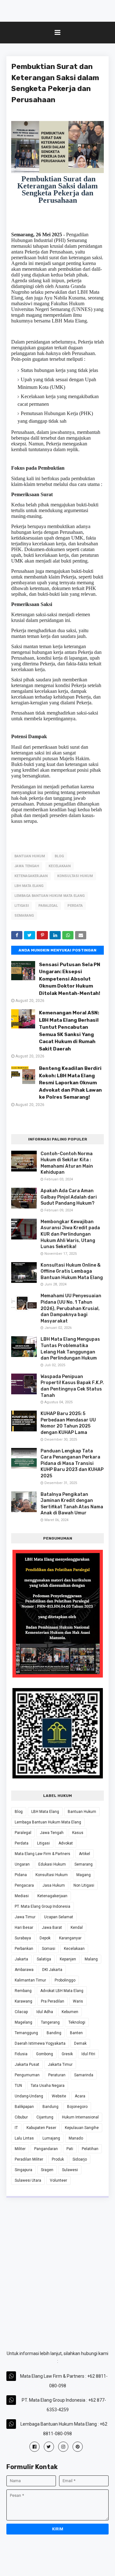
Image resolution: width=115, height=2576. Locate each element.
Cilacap (21, 2012)
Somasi (49, 1949)
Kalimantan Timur (30, 1980)
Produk (58, 2159)
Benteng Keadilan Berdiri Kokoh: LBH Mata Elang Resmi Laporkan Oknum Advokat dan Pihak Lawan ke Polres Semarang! (70, 1083)
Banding (54, 2033)
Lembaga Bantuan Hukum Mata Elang (50, 896)
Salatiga (44, 1959)
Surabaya (23, 1938)
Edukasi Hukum (52, 1864)
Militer (20, 2149)
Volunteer (58, 2180)
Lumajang (51, 2138)
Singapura (23, 2170)
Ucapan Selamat (59, 1917)
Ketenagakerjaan (31, 876)
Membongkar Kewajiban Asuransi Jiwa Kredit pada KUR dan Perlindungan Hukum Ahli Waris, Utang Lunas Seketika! (70, 1234)
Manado (76, 2138)
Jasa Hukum (54, 1885)
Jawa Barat (52, 1928)
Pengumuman (27, 2075)
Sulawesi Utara (28, 2180)
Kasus (78, 1833)
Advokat (66, 1843)
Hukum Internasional (80, 2117)
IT (16, 2128)
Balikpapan (24, 2107)
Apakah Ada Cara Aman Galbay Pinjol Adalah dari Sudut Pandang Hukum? (69, 1197)
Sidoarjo (80, 2159)
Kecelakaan (60, 866)
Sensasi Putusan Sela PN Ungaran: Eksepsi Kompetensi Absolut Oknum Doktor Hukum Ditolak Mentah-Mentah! (70, 979)
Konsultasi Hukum (75, 876)
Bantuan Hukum (30, 856)
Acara (80, 2096)
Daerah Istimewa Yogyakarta (40, 2043)
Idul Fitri (88, 2054)
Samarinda (84, 2075)
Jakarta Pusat (27, 2065)
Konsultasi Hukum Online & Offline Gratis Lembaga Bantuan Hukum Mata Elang (72, 1271)
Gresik (67, 2054)
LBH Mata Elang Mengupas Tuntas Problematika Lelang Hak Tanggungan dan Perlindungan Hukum (70, 1349)
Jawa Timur (25, 1917)
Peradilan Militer (29, 2159)
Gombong (45, 2054)
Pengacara (24, 1885)
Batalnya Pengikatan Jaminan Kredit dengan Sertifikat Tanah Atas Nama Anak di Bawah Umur (72, 1504)
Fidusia (21, 2054)
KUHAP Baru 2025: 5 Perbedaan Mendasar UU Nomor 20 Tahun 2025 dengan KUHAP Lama (68, 1423)
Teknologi (77, 2022)
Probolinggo (65, 1980)
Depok (45, 1938)
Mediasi (22, 1896)
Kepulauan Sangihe (82, 2128)
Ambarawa (24, 1970)
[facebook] (34, 2447)
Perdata (75, 906)
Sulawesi (70, 2170)
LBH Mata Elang (29, 886)
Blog (59, 856)
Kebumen (70, 2012)
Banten (76, 2033)
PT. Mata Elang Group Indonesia (42, 1906)
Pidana (21, 1875)
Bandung (50, 2107)
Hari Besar (24, 1928)
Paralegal (48, 906)
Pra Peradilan (53, 2001)
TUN (18, 2086)
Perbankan (24, 1949)
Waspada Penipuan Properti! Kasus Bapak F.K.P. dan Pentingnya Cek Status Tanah (72, 1386)
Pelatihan (90, 2149)
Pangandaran (46, 2149)
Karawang (23, 2001)
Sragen (47, 2170)
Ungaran (22, 1864)
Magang (84, 1875)
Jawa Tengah (27, 866)
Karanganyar (70, 1938)
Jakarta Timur (60, 2065)
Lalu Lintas (24, 2138)
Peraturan (57, 2075)
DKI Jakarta (52, 1970)
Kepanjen (68, 1959)
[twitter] (49, 2447)
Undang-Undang (29, 2096)
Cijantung (45, 2117)
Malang (91, 1959)
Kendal (77, 1928)
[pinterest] (78, 2447)
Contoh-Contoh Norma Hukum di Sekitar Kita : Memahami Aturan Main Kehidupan (67, 1163)
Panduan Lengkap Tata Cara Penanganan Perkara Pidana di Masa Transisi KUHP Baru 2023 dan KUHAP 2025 (72, 1463)
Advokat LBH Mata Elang (62, 1991)
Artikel (84, 1854)
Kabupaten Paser (41, 2128)
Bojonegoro (77, 2107)
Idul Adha (45, 2012)
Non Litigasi (84, 1885)
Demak (80, 2043)
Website (59, 2096)
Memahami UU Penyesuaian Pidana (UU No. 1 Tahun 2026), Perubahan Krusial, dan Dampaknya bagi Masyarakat (71, 1308)
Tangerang (50, 2022)
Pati (70, 2149)
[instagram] (63, 2447)
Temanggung (26, 2033)
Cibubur (21, 2117)
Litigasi (22, 906)
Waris (78, 2001)
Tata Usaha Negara (48, 2086)
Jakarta (21, 1959)
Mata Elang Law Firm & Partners (42, 1854)
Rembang (23, 1991)
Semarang (24, 916)
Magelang (23, 2022)
